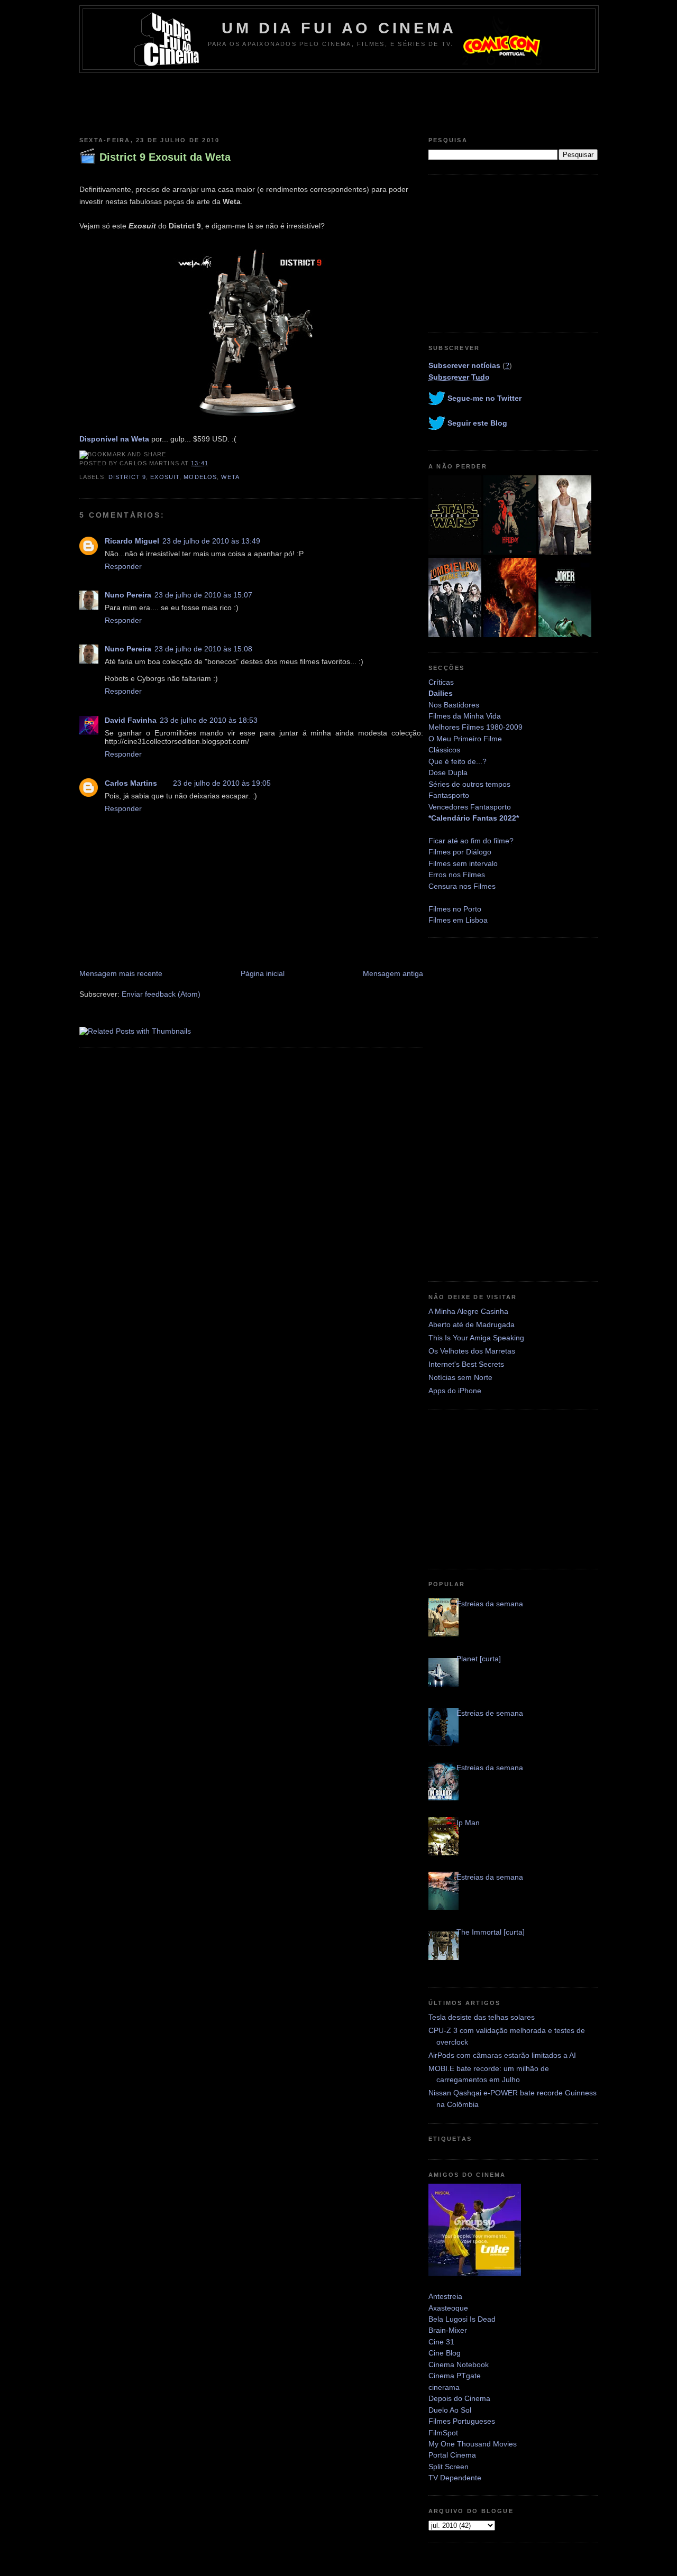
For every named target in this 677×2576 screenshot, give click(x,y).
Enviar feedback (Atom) (161, 994)
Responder (123, 566)
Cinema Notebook (459, 2365)
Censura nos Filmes (462, 886)
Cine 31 (441, 2342)
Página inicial (263, 973)
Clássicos (444, 750)
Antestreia (445, 2296)
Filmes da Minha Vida (465, 716)
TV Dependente (455, 2478)
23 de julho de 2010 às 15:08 (203, 649)
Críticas (441, 682)
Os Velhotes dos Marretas (472, 1351)
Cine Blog (445, 2353)
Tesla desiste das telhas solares (482, 2017)
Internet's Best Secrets (466, 1364)
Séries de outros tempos (469, 784)
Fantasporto (449, 795)
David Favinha (131, 720)
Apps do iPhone (455, 1391)
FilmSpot (443, 2433)
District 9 (127, 477)
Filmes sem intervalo (463, 863)
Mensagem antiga (393, 973)
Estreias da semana (490, 1604)
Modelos (200, 477)
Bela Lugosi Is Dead (462, 2319)
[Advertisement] (338, 102)
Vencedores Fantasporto (470, 807)
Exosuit (165, 477)
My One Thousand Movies (473, 2444)
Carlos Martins (131, 783)
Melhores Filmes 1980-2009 (475, 727)
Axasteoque (448, 2308)
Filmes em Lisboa (458, 920)
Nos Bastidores (454, 705)
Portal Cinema (452, 2455)
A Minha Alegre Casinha (468, 1311)
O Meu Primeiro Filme (465, 739)
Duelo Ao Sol (450, 2410)
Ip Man (468, 1823)
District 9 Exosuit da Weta (165, 157)
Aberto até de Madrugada (472, 1324)
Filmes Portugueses (462, 2421)
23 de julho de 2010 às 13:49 (211, 541)
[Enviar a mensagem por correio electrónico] (212, 463)
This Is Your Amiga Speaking (476, 1338)
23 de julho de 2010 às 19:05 (222, 783)
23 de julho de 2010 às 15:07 (203, 595)
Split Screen (449, 2467)
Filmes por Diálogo (460, 852)
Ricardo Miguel (132, 541)
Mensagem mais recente (121, 973)
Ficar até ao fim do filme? (471, 841)
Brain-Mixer (448, 2330)
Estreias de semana (490, 1713)
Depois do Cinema (459, 2398)
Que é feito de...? (458, 761)
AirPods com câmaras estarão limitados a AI (502, 2055)
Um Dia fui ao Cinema (339, 28)
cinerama (444, 2387)
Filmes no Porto (455, 909)
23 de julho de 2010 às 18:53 (209, 720)
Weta (230, 477)
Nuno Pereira (128, 595)
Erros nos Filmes (457, 875)
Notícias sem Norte (460, 1377)
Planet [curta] (479, 1659)
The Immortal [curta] (491, 1932)
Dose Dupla (448, 772)
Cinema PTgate (455, 2376)
